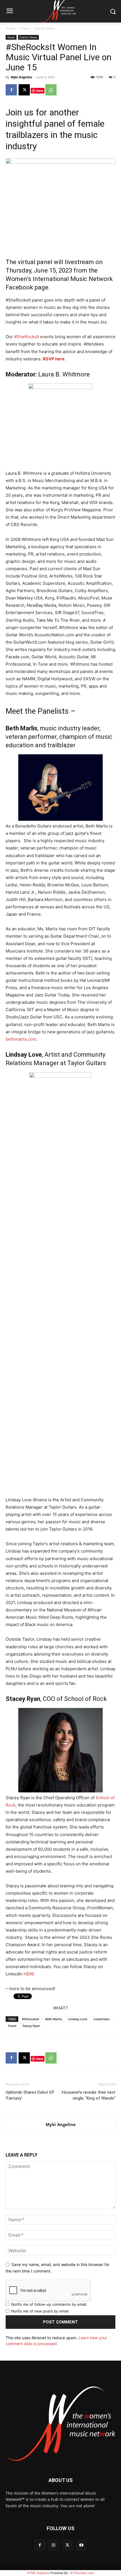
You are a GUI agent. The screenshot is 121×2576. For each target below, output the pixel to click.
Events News (45, 28)
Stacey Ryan (31, 2026)
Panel (12, 2026)
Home (10, 28)
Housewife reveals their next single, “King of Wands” (89, 2095)
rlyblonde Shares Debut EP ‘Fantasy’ (30, 2095)
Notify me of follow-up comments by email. (49, 2304)
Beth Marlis (54, 2019)
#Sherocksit (31, 2019)
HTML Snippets (38, 2573)
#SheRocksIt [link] (27, 337)
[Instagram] (54, 2545)
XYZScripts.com (82, 2573)
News (25, 28)
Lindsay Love (78, 2019)
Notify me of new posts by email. (40, 2311)
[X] (24, 90)
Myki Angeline (22, 77)
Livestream (102, 2019)
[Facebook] (11, 90)
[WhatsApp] (51, 90)
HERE (29, 1974)
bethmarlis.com (21, 1039)
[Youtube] (81, 2545)
